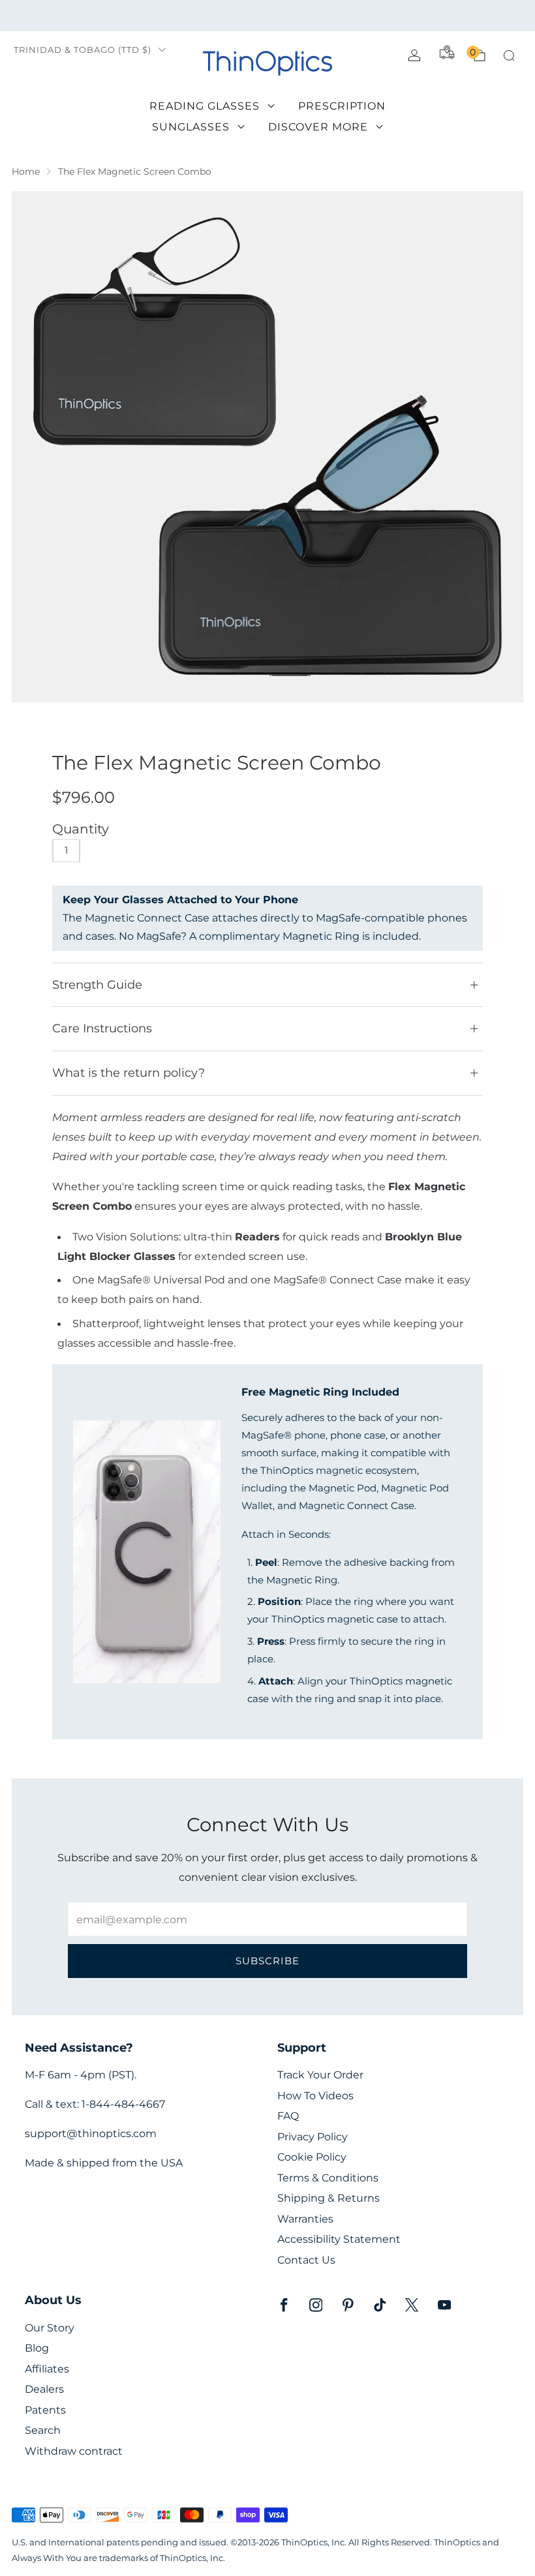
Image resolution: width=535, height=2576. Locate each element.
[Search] (509, 55)
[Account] (414, 55)
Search (43, 2430)
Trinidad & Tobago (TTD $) (83, 50)
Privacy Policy (313, 2137)
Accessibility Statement (339, 2239)
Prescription (342, 106)
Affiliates (47, 2369)
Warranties (305, 2219)
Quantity (81, 829)
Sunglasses (191, 127)
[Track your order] (447, 52)
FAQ (288, 2116)
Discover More (318, 127)
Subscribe (267, 1961)
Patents (45, 2410)
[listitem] (267, 16)
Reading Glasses (205, 106)
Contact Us (306, 2260)
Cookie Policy (312, 2157)
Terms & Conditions (328, 2178)
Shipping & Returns (329, 2198)
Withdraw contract (74, 2451)
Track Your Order (320, 2075)
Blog (37, 2348)
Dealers (44, 2389)
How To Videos (315, 2096)
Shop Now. (377, 15)
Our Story (50, 2328)
